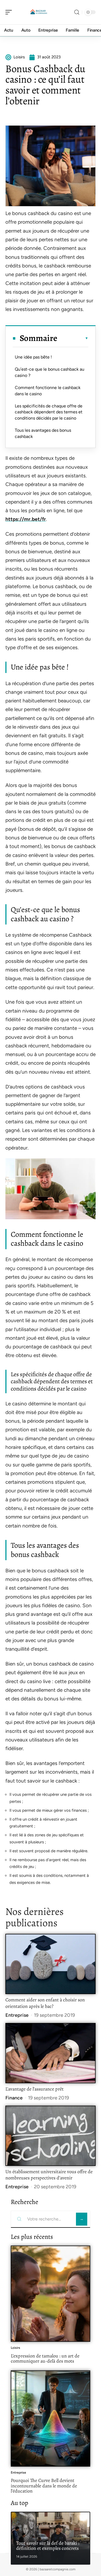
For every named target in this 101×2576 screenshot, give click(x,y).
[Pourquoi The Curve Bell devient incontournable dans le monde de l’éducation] (50, 2418)
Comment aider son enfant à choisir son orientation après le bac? (45, 2003)
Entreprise (17, 2015)
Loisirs (15, 2348)
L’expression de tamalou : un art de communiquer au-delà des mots (45, 2359)
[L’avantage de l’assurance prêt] (50, 2053)
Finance (14, 2098)
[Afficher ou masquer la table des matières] (73, 338)
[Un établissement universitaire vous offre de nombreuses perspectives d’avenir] (50, 2136)
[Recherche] (77, 12)
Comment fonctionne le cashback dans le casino (48, 391)
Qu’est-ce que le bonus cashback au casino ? (50, 372)
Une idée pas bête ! (33, 357)
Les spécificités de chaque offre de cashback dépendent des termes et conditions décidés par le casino (49, 412)
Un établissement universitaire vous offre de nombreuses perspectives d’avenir (49, 2175)
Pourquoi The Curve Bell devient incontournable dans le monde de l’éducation (44, 2486)
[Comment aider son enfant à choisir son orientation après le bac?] (50, 1964)
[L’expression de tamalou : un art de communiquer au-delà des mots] (50, 2294)
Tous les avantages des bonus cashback (43, 433)
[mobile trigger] (10, 12)
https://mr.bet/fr (26, 519)
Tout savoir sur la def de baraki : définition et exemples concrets (48, 2546)
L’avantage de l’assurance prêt (34, 2089)
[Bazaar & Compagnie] (39, 12)
